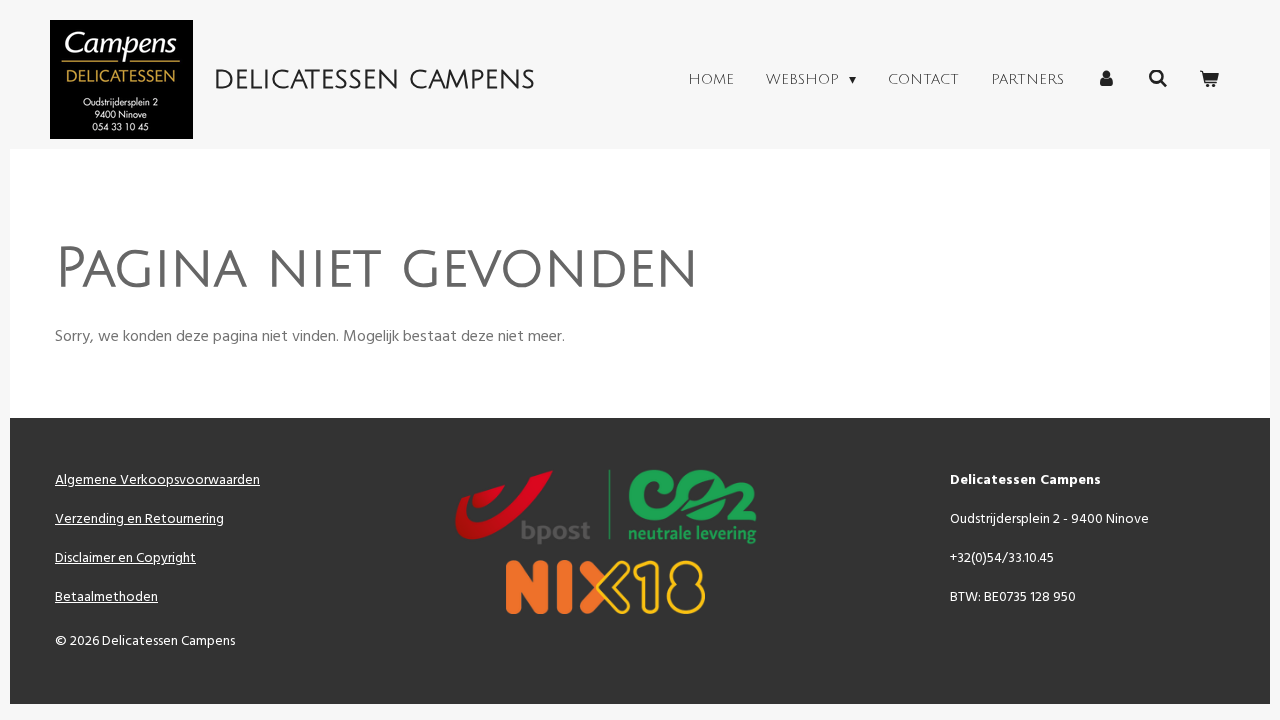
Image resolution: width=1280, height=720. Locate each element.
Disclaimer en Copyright (125, 558)
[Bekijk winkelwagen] (1209, 79)
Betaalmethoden (106, 597)
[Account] (1106, 79)
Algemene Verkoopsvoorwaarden (157, 480)
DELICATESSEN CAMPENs (374, 80)
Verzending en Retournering (139, 519)
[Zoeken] (1158, 79)
